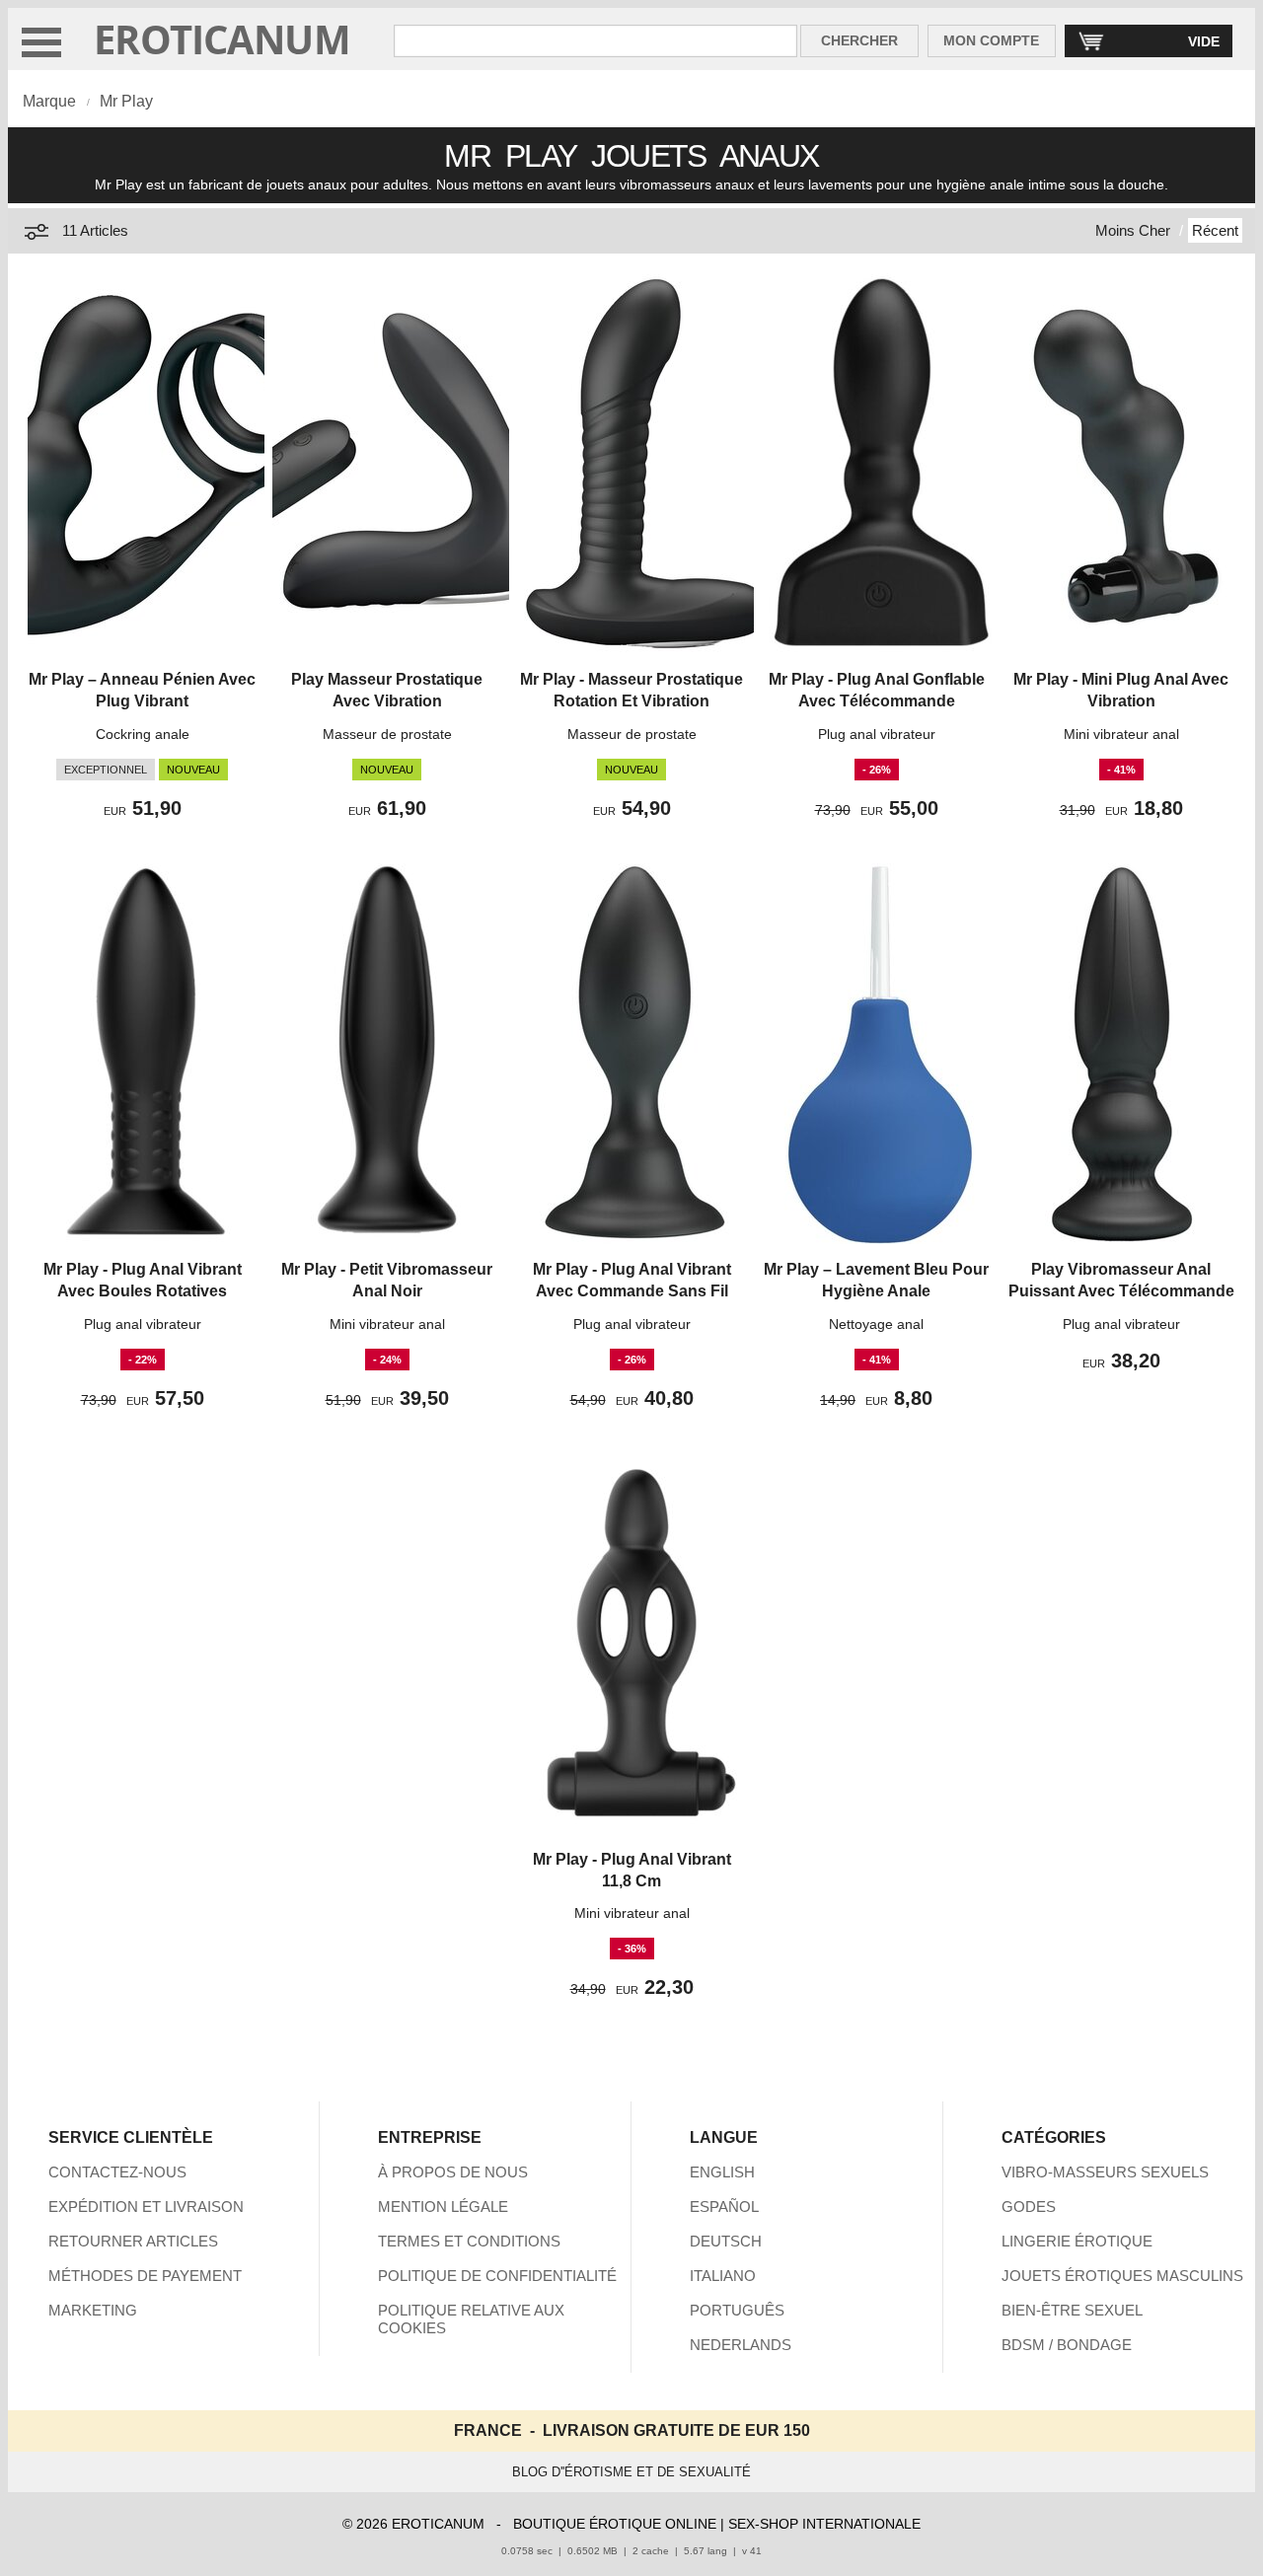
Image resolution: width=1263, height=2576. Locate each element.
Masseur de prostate (387, 734)
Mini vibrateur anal (1121, 734)
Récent (1215, 230)
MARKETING (93, 2310)
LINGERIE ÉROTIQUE (1077, 2241)
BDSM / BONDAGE (1067, 2345)
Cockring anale (143, 734)
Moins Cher (1133, 230)
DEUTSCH (726, 2241)
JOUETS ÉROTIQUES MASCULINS (1122, 2276)
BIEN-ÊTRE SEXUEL (1072, 2310)
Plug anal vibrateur (877, 734)
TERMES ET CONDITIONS (469, 2241)
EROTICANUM (222, 39)
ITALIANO (723, 2276)
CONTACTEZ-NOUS (117, 2172)
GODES (1029, 2207)
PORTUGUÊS (737, 2310)
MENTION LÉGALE (443, 2207)
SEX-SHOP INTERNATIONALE (824, 2524)
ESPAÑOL (724, 2207)
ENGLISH (722, 2172)
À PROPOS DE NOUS (453, 2172)
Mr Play (126, 101)
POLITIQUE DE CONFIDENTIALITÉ (497, 2276)
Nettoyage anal (876, 1324)
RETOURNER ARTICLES (133, 2241)
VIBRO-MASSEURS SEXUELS (1105, 2172)
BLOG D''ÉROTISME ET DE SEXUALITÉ (631, 2472)
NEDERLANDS (741, 2345)
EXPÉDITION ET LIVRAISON (146, 2207)
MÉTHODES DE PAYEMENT (145, 2276)
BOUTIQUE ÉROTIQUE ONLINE (615, 2524)
